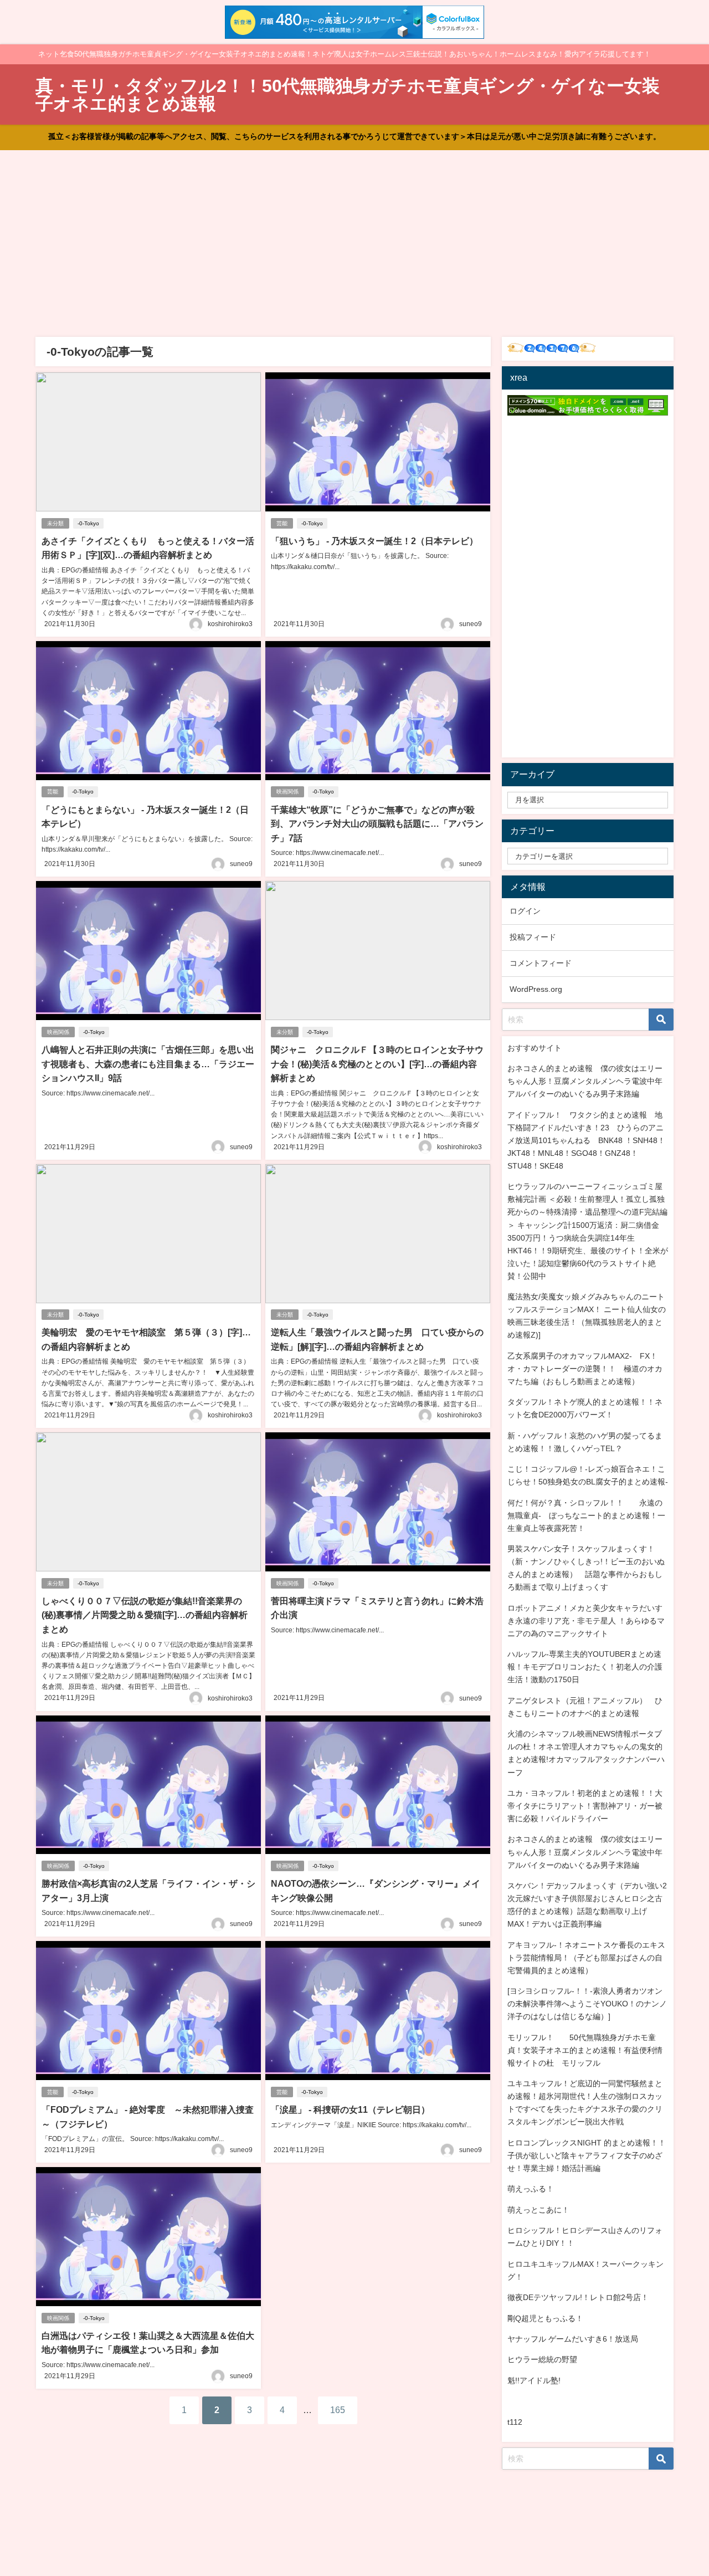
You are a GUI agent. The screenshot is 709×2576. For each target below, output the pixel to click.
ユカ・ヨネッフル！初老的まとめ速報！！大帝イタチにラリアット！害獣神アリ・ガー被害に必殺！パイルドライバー (585, 1806)
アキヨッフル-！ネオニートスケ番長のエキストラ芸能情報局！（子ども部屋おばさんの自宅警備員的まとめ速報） (586, 1958)
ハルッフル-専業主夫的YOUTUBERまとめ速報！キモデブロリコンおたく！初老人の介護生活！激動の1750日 (585, 1667)
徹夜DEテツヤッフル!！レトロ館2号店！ (578, 2297)
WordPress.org (536, 989)
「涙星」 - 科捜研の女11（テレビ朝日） (350, 2109)
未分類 (55, 523)
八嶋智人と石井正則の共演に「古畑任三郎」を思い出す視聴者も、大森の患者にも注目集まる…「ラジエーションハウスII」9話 (148, 1064)
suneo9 (471, 624)
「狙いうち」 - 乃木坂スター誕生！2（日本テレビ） (374, 541)
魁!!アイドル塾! (534, 2380)
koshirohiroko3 (230, 624)
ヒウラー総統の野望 (542, 2359)
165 (338, 2410)
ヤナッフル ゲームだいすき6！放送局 (573, 2339)
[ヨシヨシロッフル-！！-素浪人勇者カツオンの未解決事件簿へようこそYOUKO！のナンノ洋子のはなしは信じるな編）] (587, 2004)
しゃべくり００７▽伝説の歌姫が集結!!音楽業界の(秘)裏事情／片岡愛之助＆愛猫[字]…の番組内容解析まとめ (145, 1615)
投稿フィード (533, 937)
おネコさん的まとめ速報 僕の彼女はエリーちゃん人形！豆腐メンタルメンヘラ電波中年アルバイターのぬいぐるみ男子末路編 (585, 1081)
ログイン (525, 911)
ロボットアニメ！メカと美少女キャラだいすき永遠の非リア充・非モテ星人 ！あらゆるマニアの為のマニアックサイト (586, 1621)
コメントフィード (541, 963)
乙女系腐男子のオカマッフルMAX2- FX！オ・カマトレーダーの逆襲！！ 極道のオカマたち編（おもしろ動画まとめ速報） (585, 1369)
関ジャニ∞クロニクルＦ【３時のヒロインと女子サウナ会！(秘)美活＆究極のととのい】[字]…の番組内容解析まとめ (377, 1064)
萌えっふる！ (531, 2189)
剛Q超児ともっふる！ (545, 2318)
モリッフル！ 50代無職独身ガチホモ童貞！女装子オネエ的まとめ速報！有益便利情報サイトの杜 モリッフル (585, 2050)
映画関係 (287, 792)
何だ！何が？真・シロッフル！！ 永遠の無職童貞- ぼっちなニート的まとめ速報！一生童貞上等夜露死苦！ (586, 1515)
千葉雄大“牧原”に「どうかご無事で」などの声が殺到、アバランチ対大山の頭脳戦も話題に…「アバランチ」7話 (377, 824)
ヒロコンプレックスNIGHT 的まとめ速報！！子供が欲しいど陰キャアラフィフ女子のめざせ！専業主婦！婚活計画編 (587, 2155)
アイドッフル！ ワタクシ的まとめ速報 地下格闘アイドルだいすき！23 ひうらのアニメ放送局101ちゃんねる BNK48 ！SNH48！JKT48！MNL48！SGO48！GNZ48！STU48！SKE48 (586, 1140)
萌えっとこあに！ (538, 2210)
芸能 (282, 523)
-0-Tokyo (88, 523)
